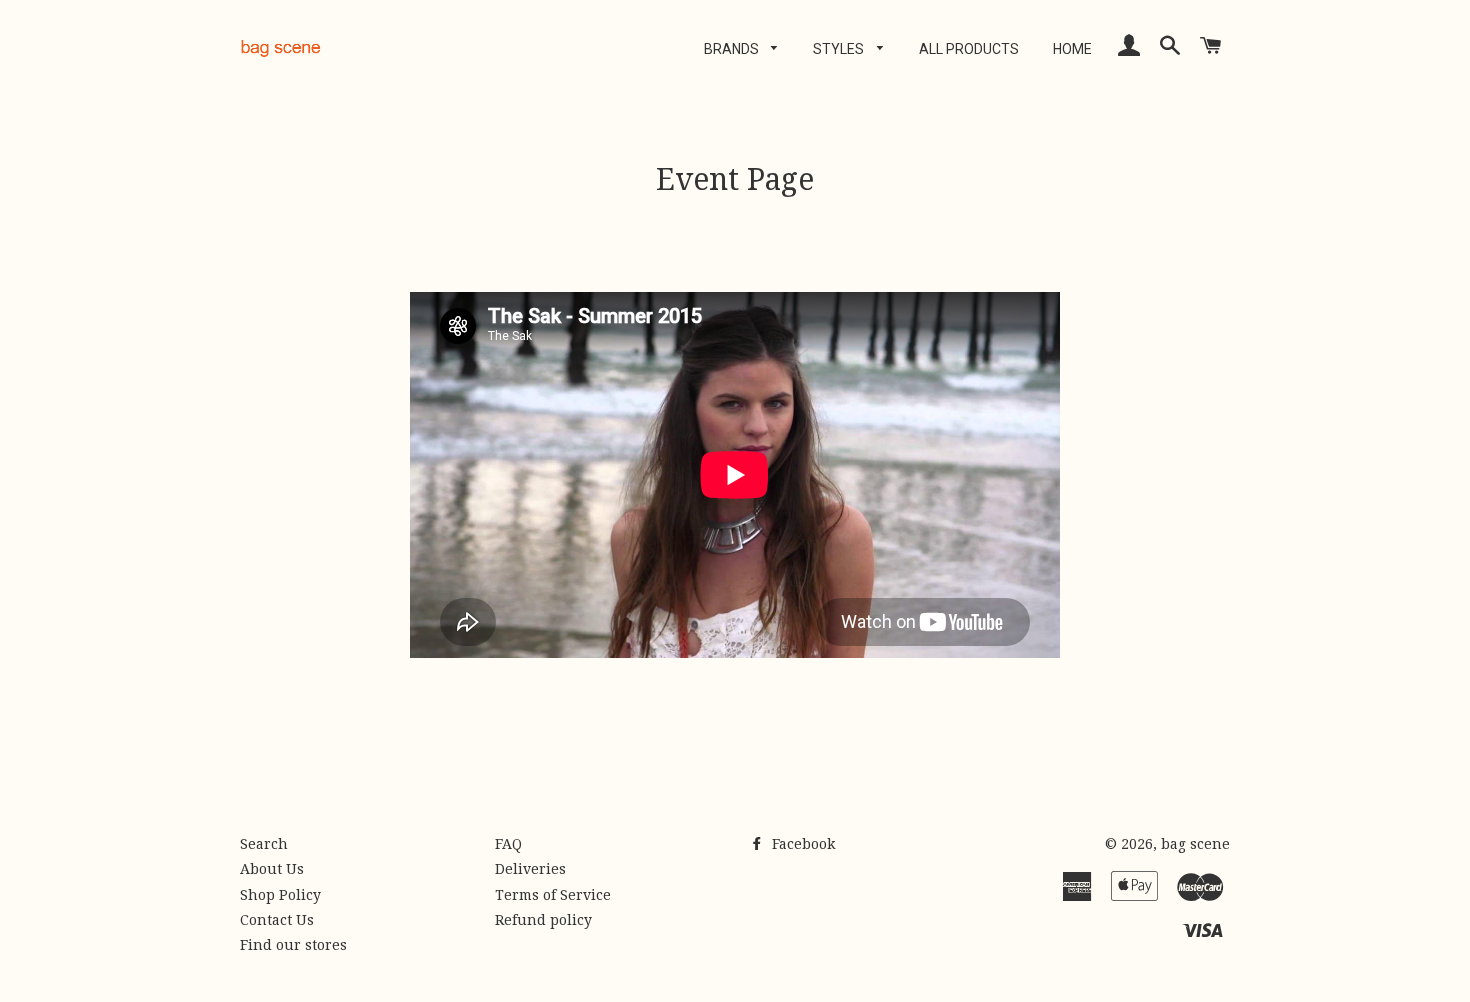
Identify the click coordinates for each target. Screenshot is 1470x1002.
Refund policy (543, 920)
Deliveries (530, 869)
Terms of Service (553, 895)
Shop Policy (280, 895)
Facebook (801, 844)
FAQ (508, 844)
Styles (840, 49)
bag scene (1195, 844)
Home (1072, 49)
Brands (733, 49)
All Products (969, 49)
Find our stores (293, 945)
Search (264, 844)
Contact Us (277, 920)
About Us (272, 869)
